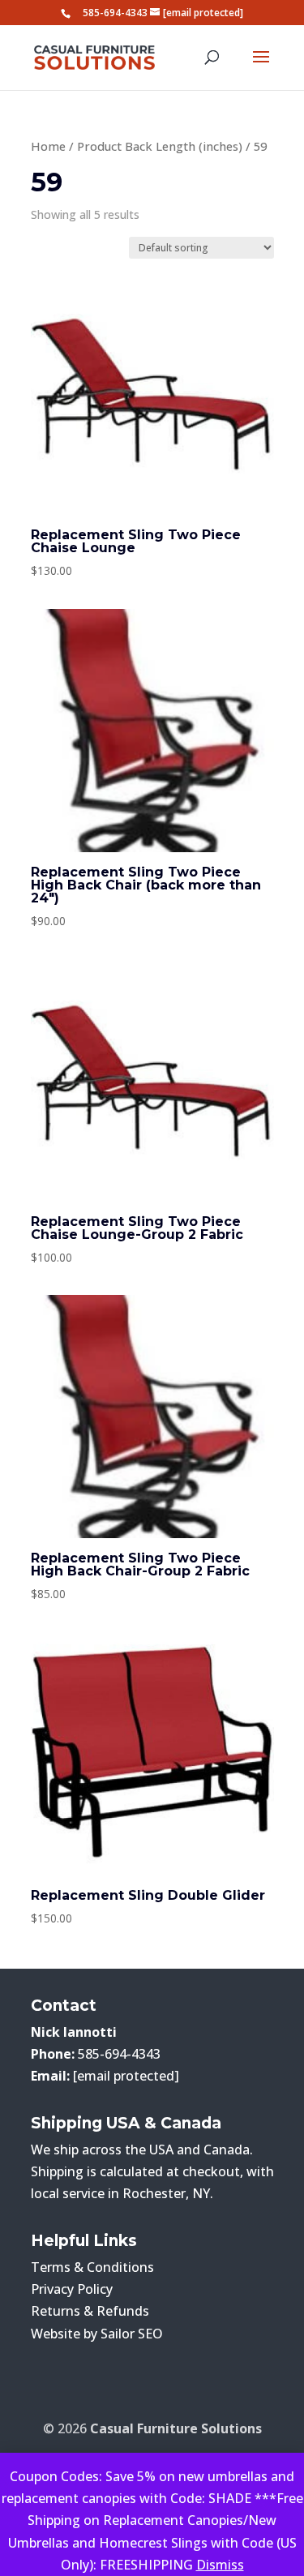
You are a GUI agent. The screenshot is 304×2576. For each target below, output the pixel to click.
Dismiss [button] (220, 2565)
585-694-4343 (115, 13)
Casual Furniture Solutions (176, 2428)
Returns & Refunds (90, 2311)
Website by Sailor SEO (97, 2334)
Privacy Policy (72, 2289)
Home (48, 146)
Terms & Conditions (92, 2267)
